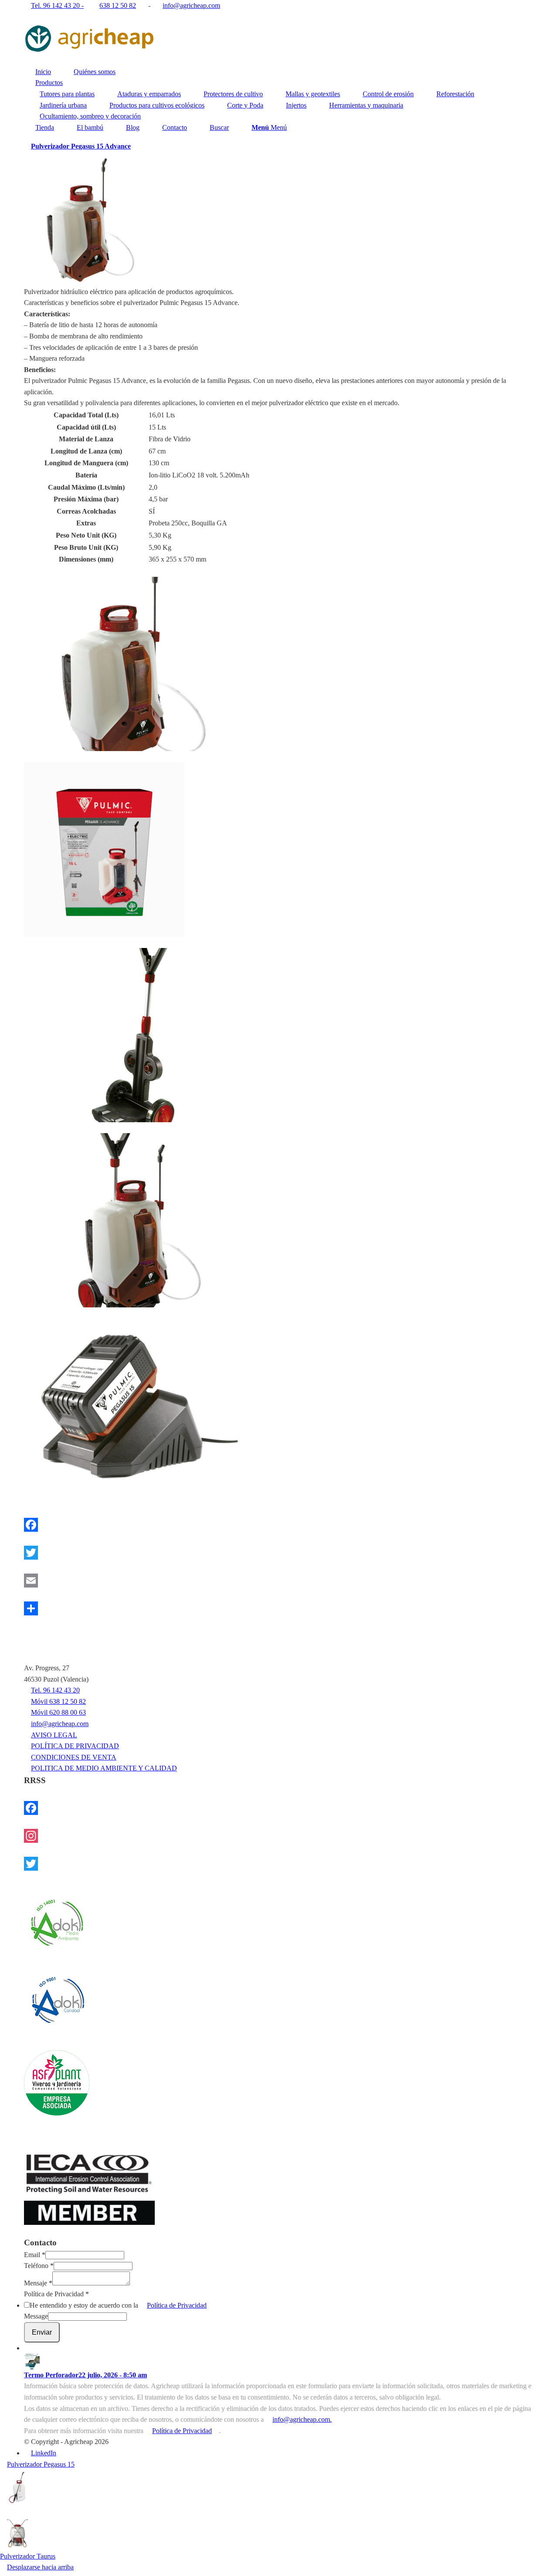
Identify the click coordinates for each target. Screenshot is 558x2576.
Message (36, 2316)
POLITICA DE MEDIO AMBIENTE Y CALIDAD (104, 1768)
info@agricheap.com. (302, 2419)
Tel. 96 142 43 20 (55, 1690)
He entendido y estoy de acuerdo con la (118, 2305)
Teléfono (39, 2266)
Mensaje (38, 2283)
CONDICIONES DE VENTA (74, 1757)
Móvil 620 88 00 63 (58, 1712)
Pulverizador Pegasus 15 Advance (81, 146)
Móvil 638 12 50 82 (58, 1701)
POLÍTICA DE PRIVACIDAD (75, 1746)
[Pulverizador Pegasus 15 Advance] (279, 664)
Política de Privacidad (56, 2294)
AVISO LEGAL (54, 1735)
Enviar (42, 2332)
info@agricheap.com (60, 1724)
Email (35, 2255)
